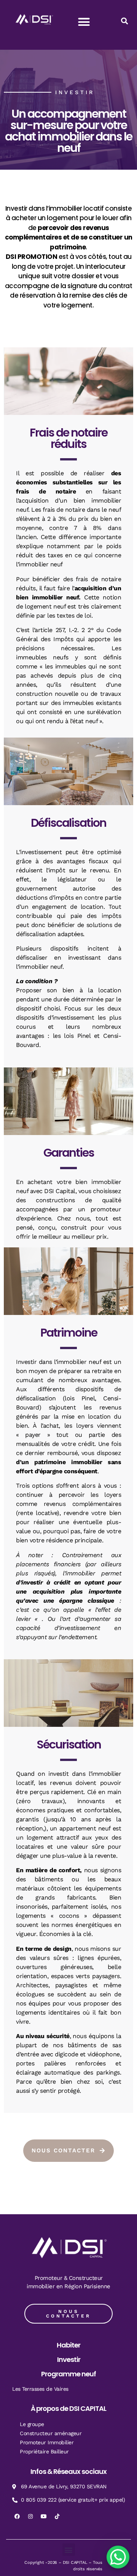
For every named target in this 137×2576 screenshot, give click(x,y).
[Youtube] (44, 2516)
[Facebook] (17, 2516)
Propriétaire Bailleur (44, 2451)
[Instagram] (30, 2516)
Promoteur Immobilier (47, 2442)
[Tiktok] (57, 2516)
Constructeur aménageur (51, 2433)
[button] (84, 22)
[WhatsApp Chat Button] (118, 2557)
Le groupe (32, 2424)
